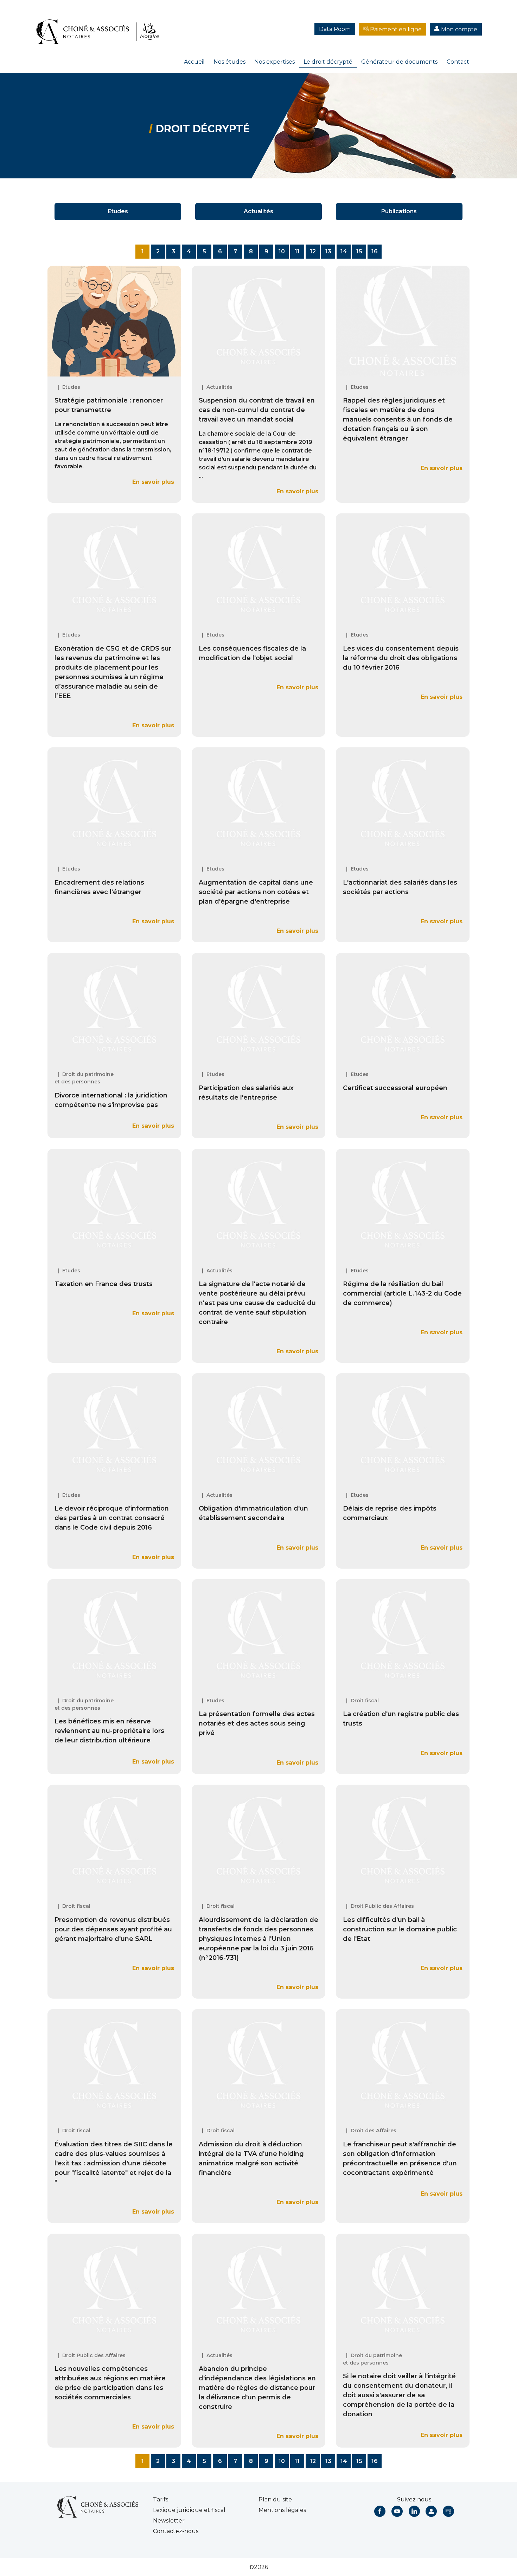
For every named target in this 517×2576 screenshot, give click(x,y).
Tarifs (161, 2499)
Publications (399, 211)
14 (344, 251)
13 (328, 251)
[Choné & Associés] (100, 25)
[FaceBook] (380, 2511)
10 (282, 251)
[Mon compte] (431, 2511)
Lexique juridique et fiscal (189, 2510)
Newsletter (169, 2521)
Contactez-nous (176, 2531)
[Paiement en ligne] (448, 2511)
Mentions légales (282, 2510)
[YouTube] (397, 2511)
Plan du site (275, 2499)
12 (313, 251)
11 (297, 251)
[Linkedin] (414, 2511)
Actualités (258, 211)
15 (359, 251)
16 (375, 251)
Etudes (118, 211)
